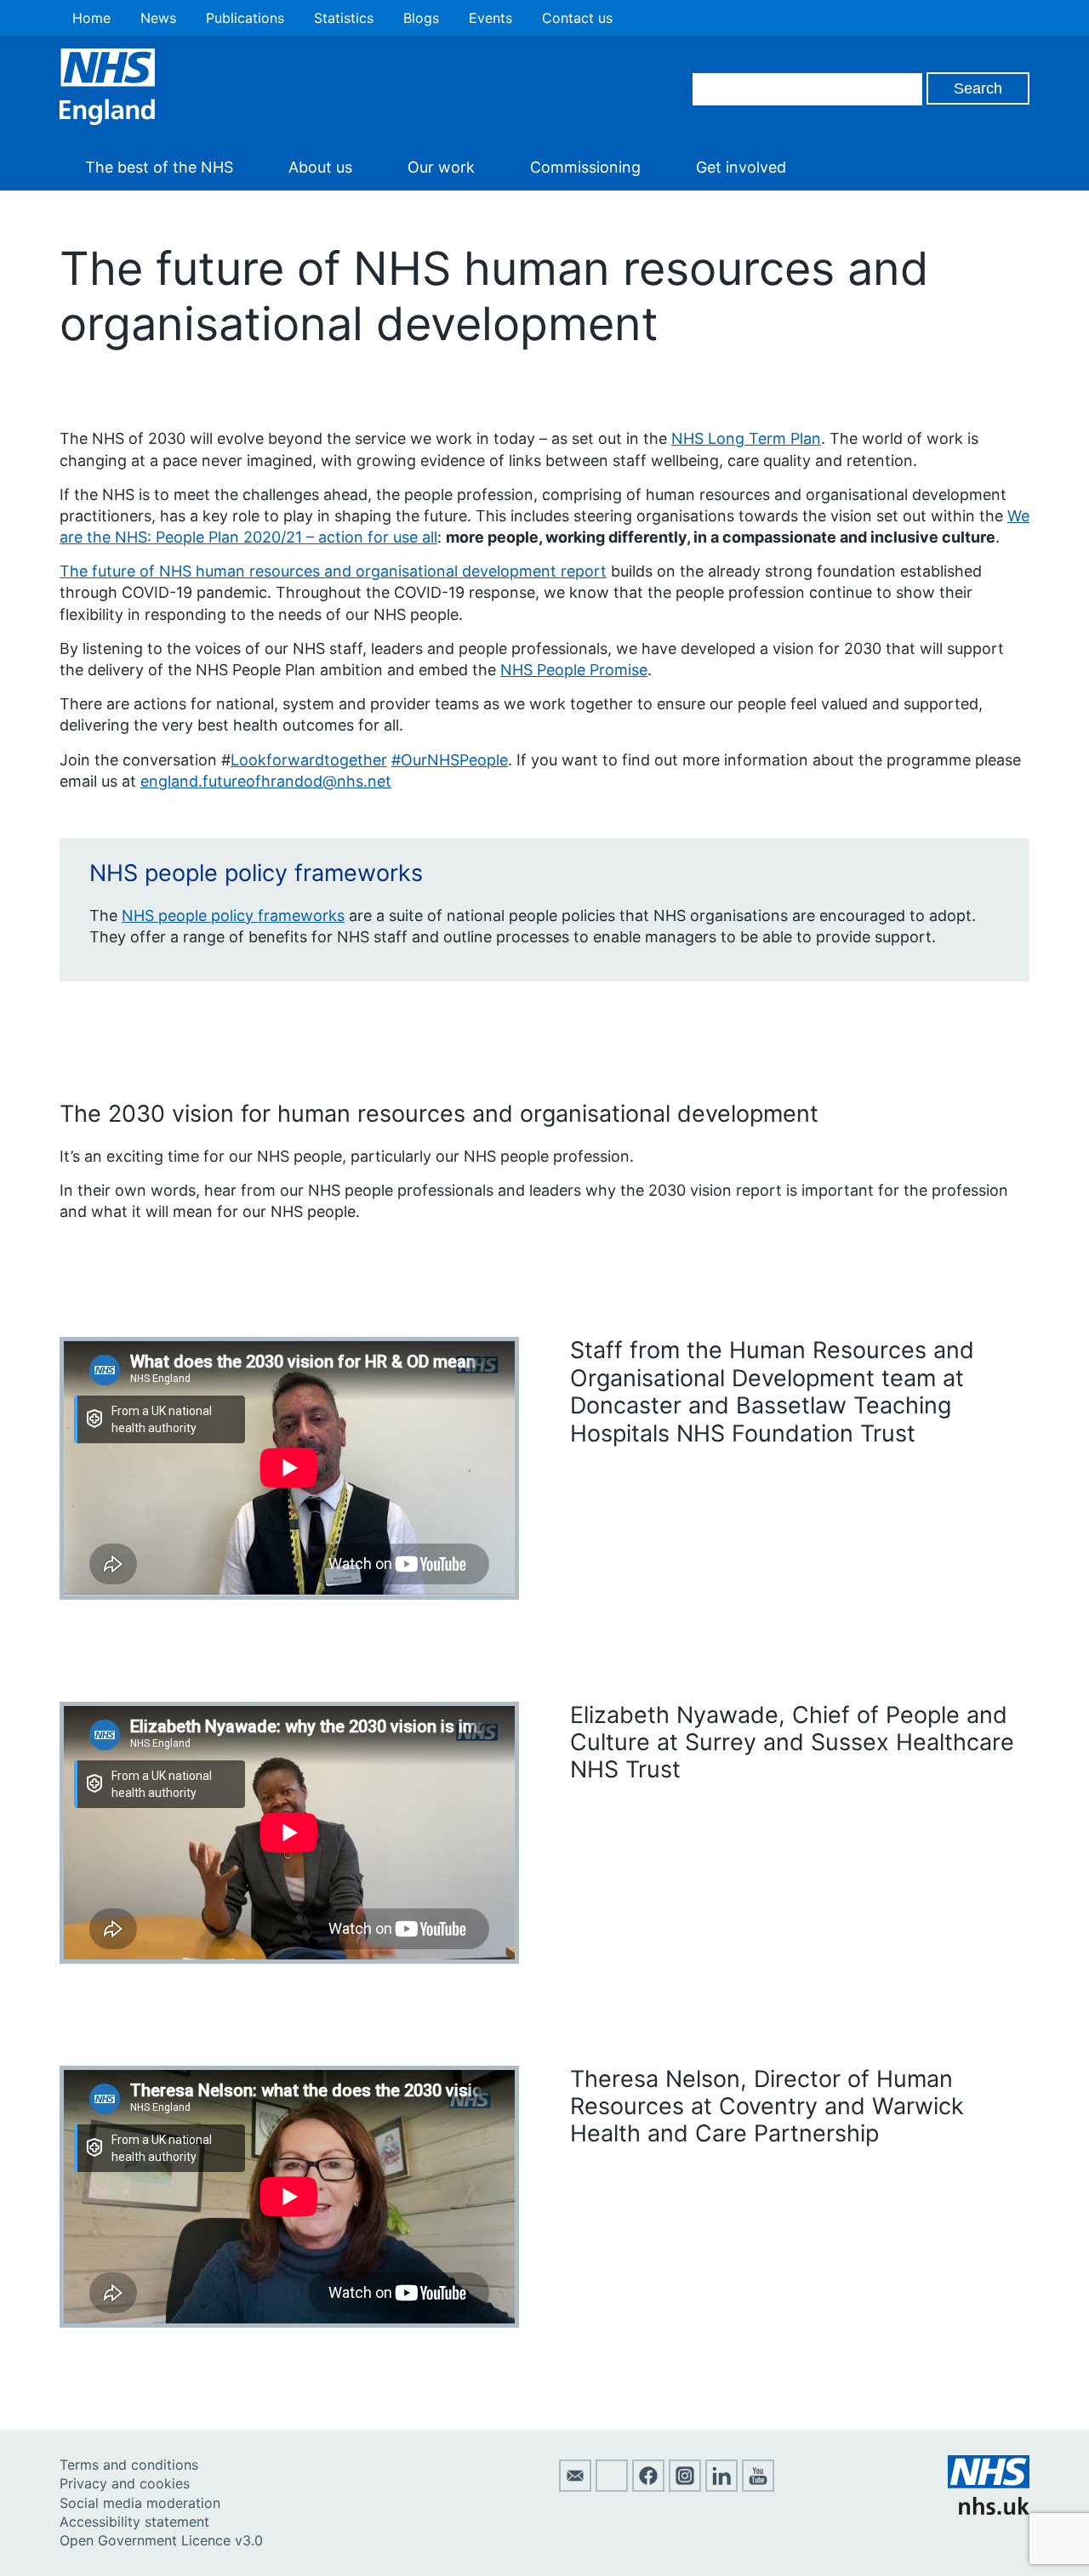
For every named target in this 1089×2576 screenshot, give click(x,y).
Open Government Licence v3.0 (161, 2540)
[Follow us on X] (612, 2487)
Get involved (741, 167)
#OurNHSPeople (450, 760)
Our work (441, 167)
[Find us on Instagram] (685, 2487)
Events (490, 18)
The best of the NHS (159, 167)
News (158, 18)
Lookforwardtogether (309, 760)
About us (320, 167)
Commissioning (585, 167)
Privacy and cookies (125, 2483)
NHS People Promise (574, 670)
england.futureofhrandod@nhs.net (266, 781)
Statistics (344, 18)
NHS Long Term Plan (746, 438)
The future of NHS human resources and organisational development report (333, 571)
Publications (245, 18)
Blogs (421, 18)
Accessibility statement (134, 2522)
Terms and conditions (129, 2465)
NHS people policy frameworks (233, 916)
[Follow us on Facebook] (648, 2487)
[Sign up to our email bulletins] (575, 2487)
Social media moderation (140, 2503)
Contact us (577, 18)
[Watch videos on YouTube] (758, 2487)
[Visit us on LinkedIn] (721, 2487)
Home (91, 18)
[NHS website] (989, 2510)
